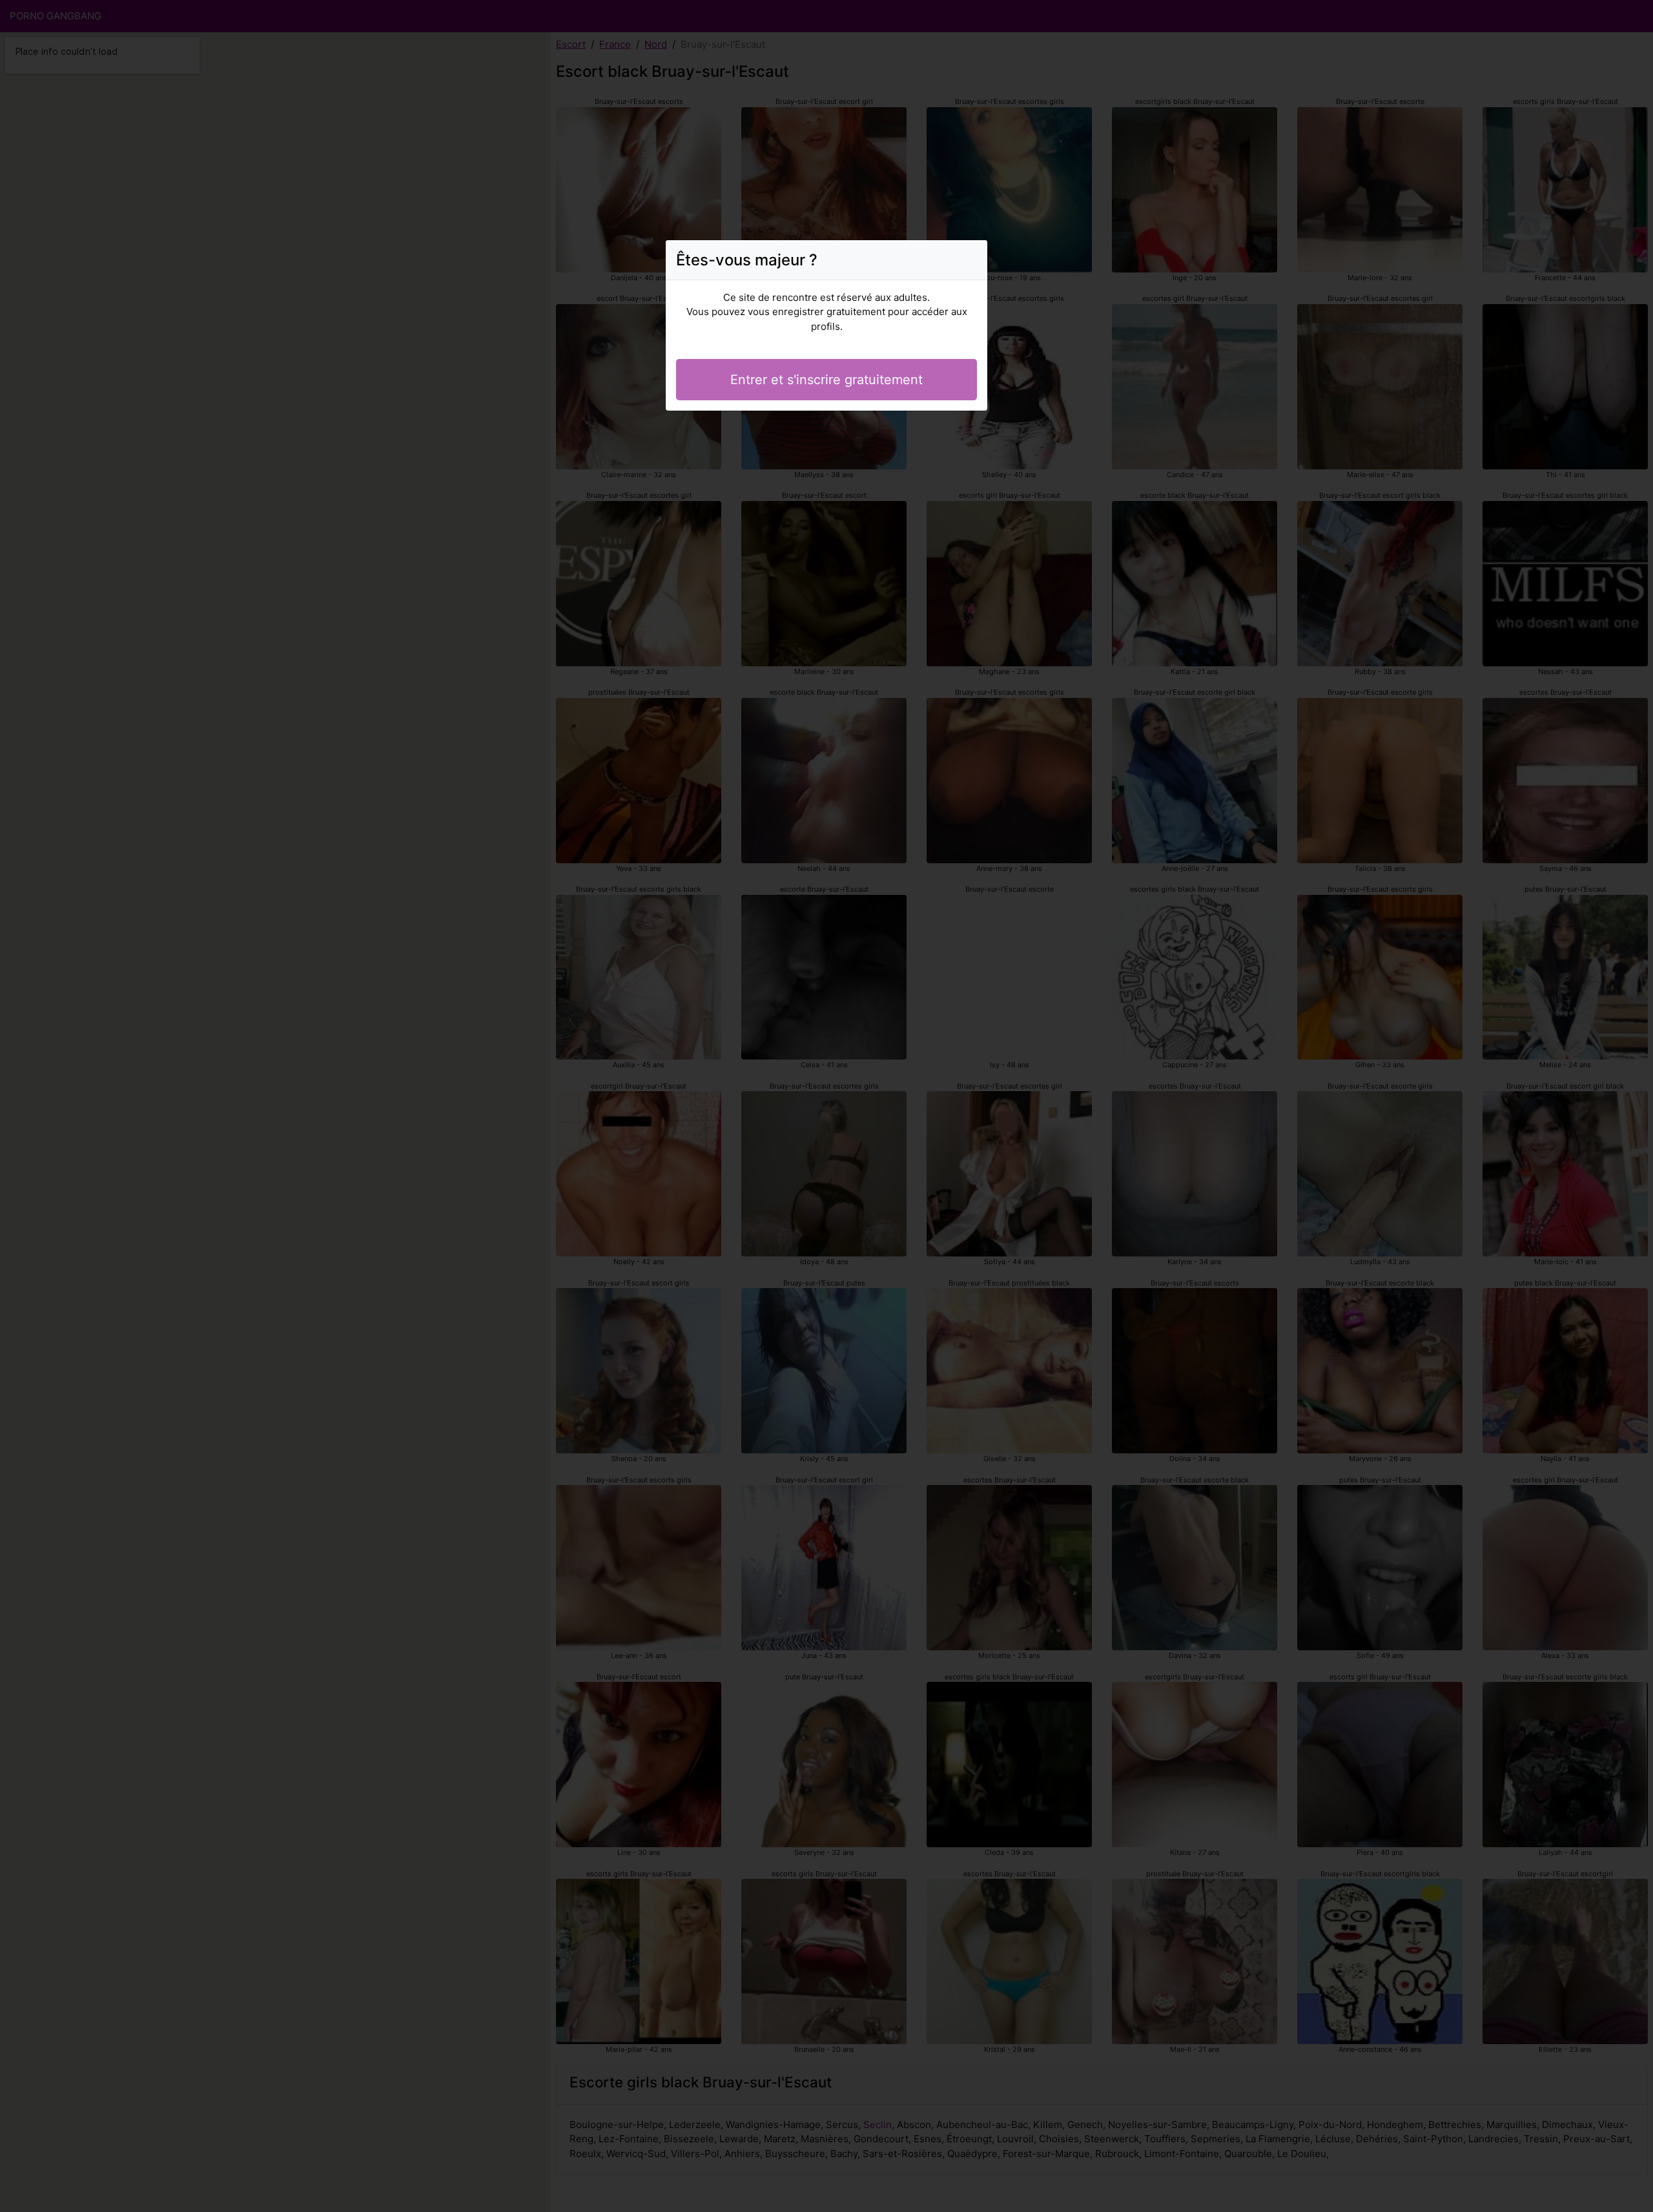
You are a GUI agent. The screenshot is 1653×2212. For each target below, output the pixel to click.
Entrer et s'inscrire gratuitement (826, 380)
